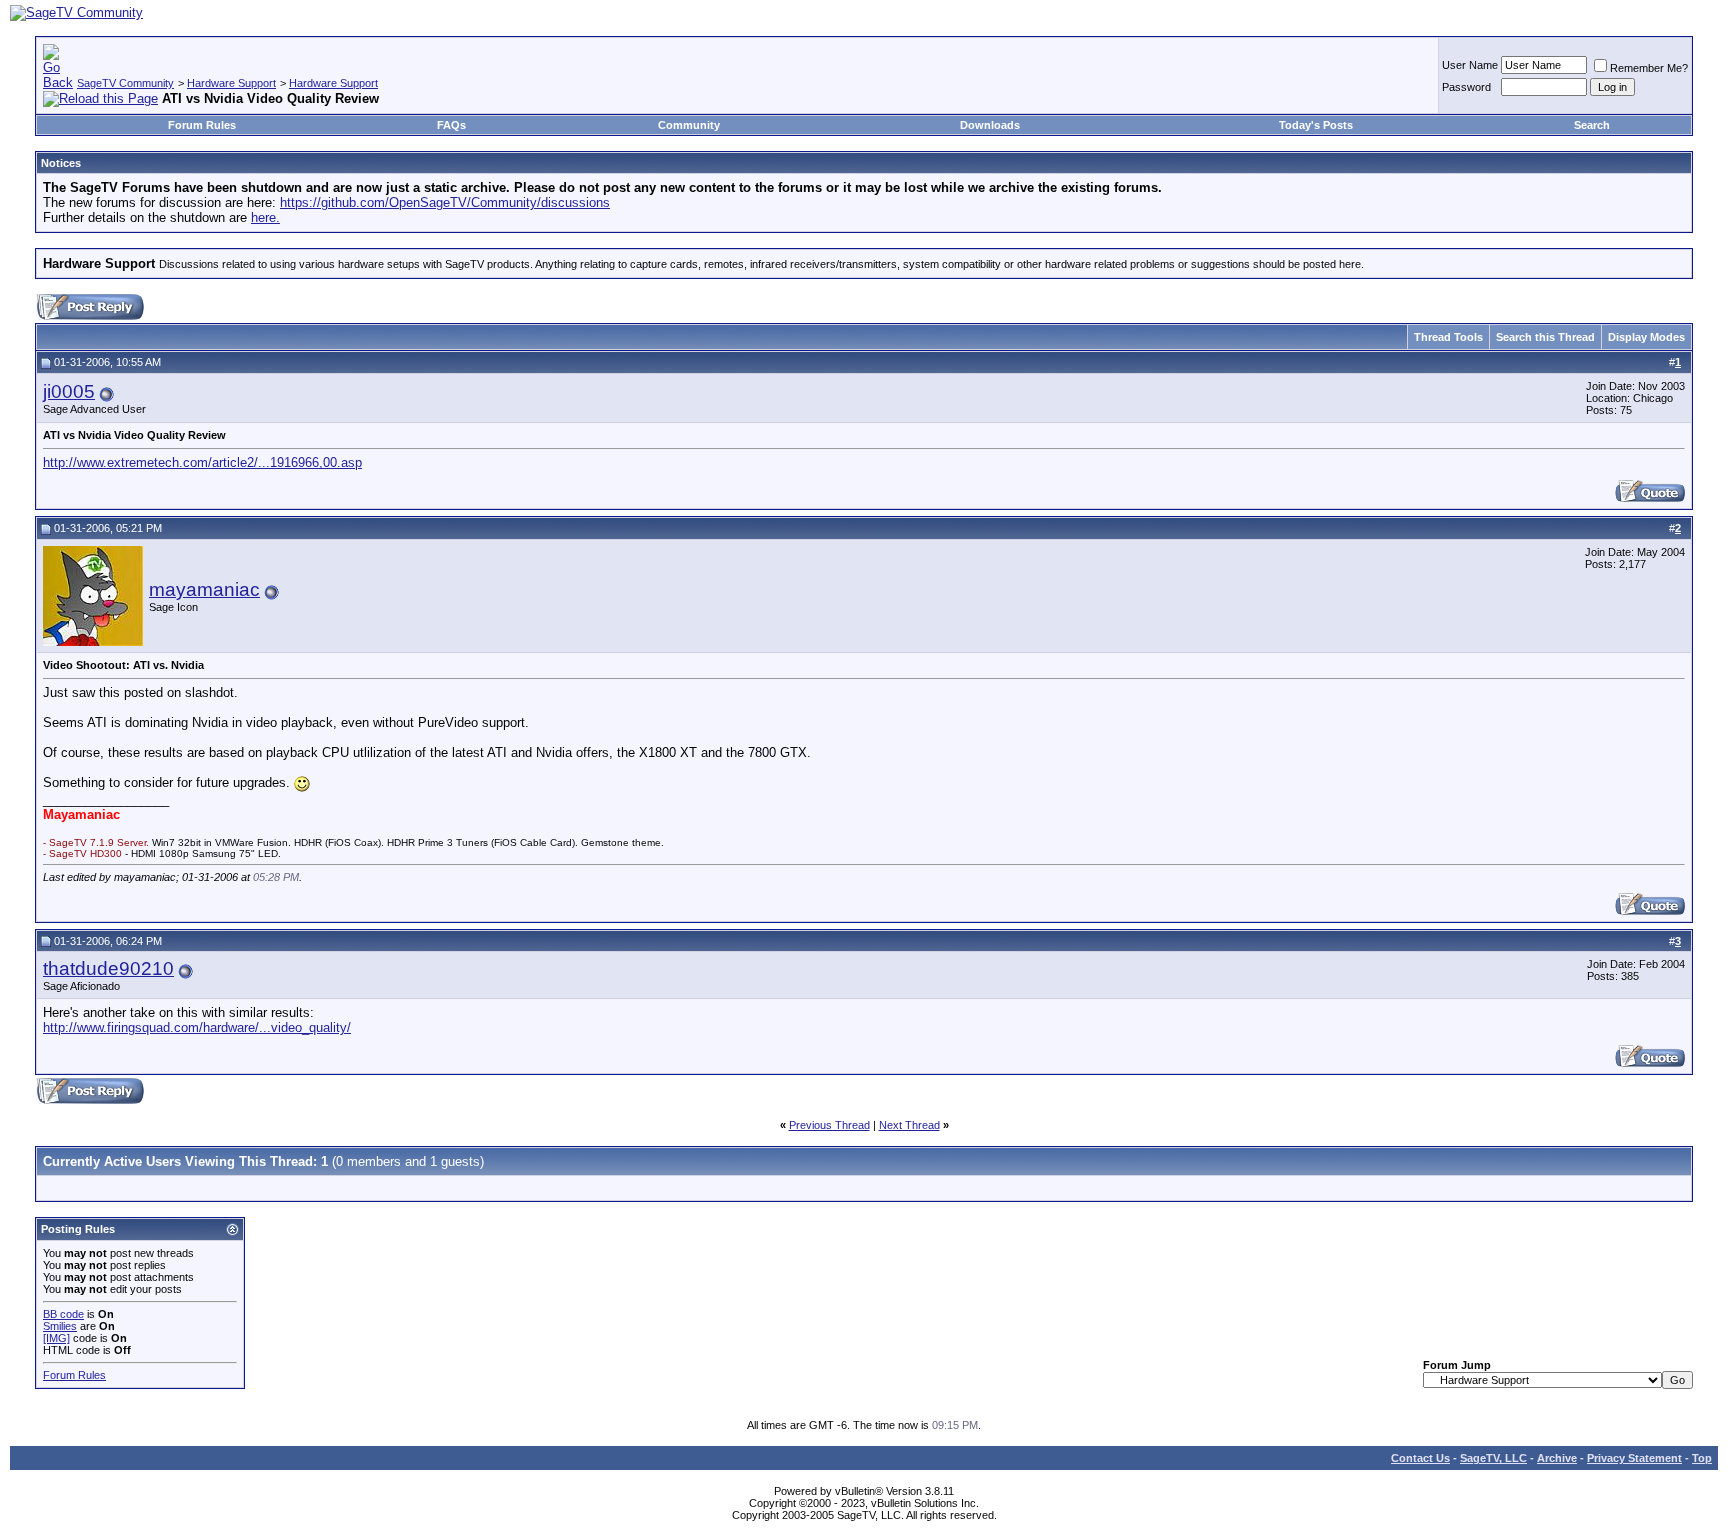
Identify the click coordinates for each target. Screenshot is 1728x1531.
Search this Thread (1545, 337)
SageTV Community (125, 83)
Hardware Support (231, 83)
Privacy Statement (1634, 1458)
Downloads (990, 125)
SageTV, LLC (1493, 1458)
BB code (63, 1314)
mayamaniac (204, 589)
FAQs (451, 125)
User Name (1470, 65)
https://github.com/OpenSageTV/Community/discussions (445, 202)
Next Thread (909, 1125)
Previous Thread (829, 1125)
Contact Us (1420, 1458)
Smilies (60, 1326)
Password (1466, 87)
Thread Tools (1448, 337)
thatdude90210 (108, 968)
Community (689, 125)
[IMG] (56, 1338)
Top (1702, 1458)
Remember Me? (1649, 68)
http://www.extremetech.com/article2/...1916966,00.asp (202, 462)
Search (1592, 125)
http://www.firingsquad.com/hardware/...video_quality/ (197, 1027)
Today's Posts (1316, 125)
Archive (1557, 1458)
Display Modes (1646, 337)
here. (265, 217)
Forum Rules (202, 125)
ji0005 (69, 391)
